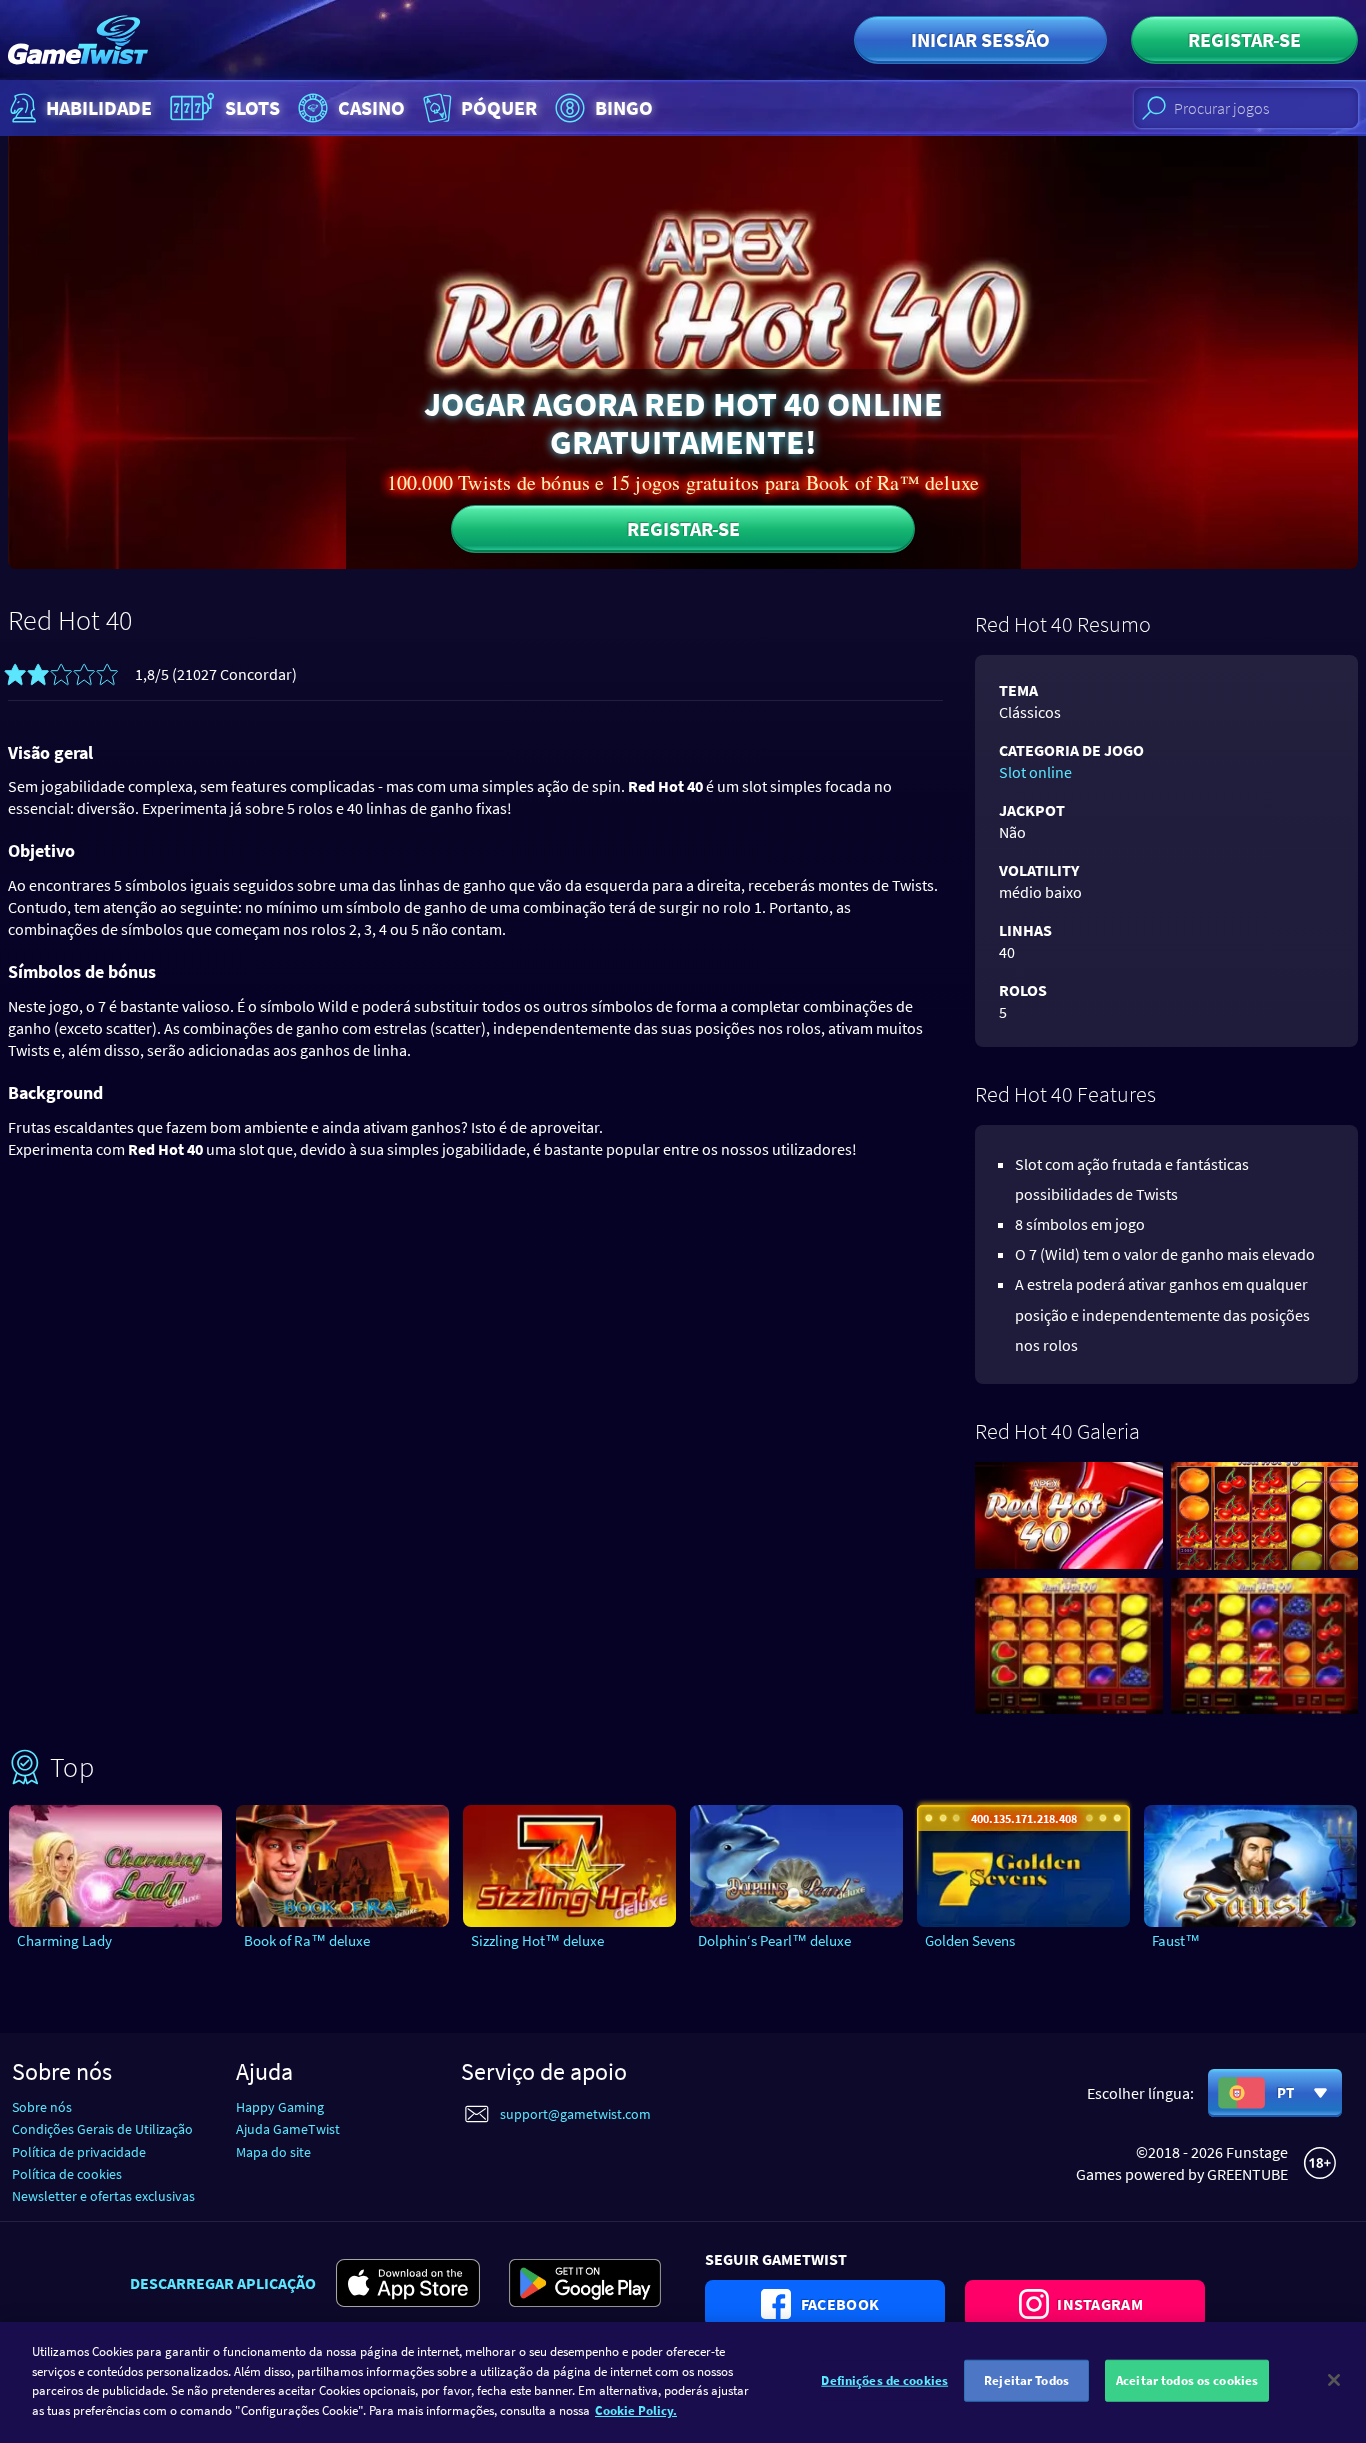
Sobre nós (42, 2107)
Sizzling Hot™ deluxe (537, 1940)
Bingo (624, 107)
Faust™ (1176, 1940)
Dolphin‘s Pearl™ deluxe (774, 1940)
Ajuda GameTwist (288, 2129)
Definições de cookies (884, 2380)
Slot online (1035, 772)
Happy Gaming (280, 2107)
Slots (252, 107)
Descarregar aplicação (223, 2283)
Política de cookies (67, 2174)
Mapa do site (273, 2152)
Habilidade (99, 107)
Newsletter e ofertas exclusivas (103, 2196)
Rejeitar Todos (1026, 2380)
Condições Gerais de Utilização (102, 2129)
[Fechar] (1334, 2380)
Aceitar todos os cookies (1187, 2380)
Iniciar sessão (980, 39)
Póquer (499, 107)
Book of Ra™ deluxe (307, 1940)
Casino (371, 107)
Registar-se (1244, 39)
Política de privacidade (79, 2152)
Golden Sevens (970, 1940)
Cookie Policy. (636, 2409)
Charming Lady (64, 1940)
